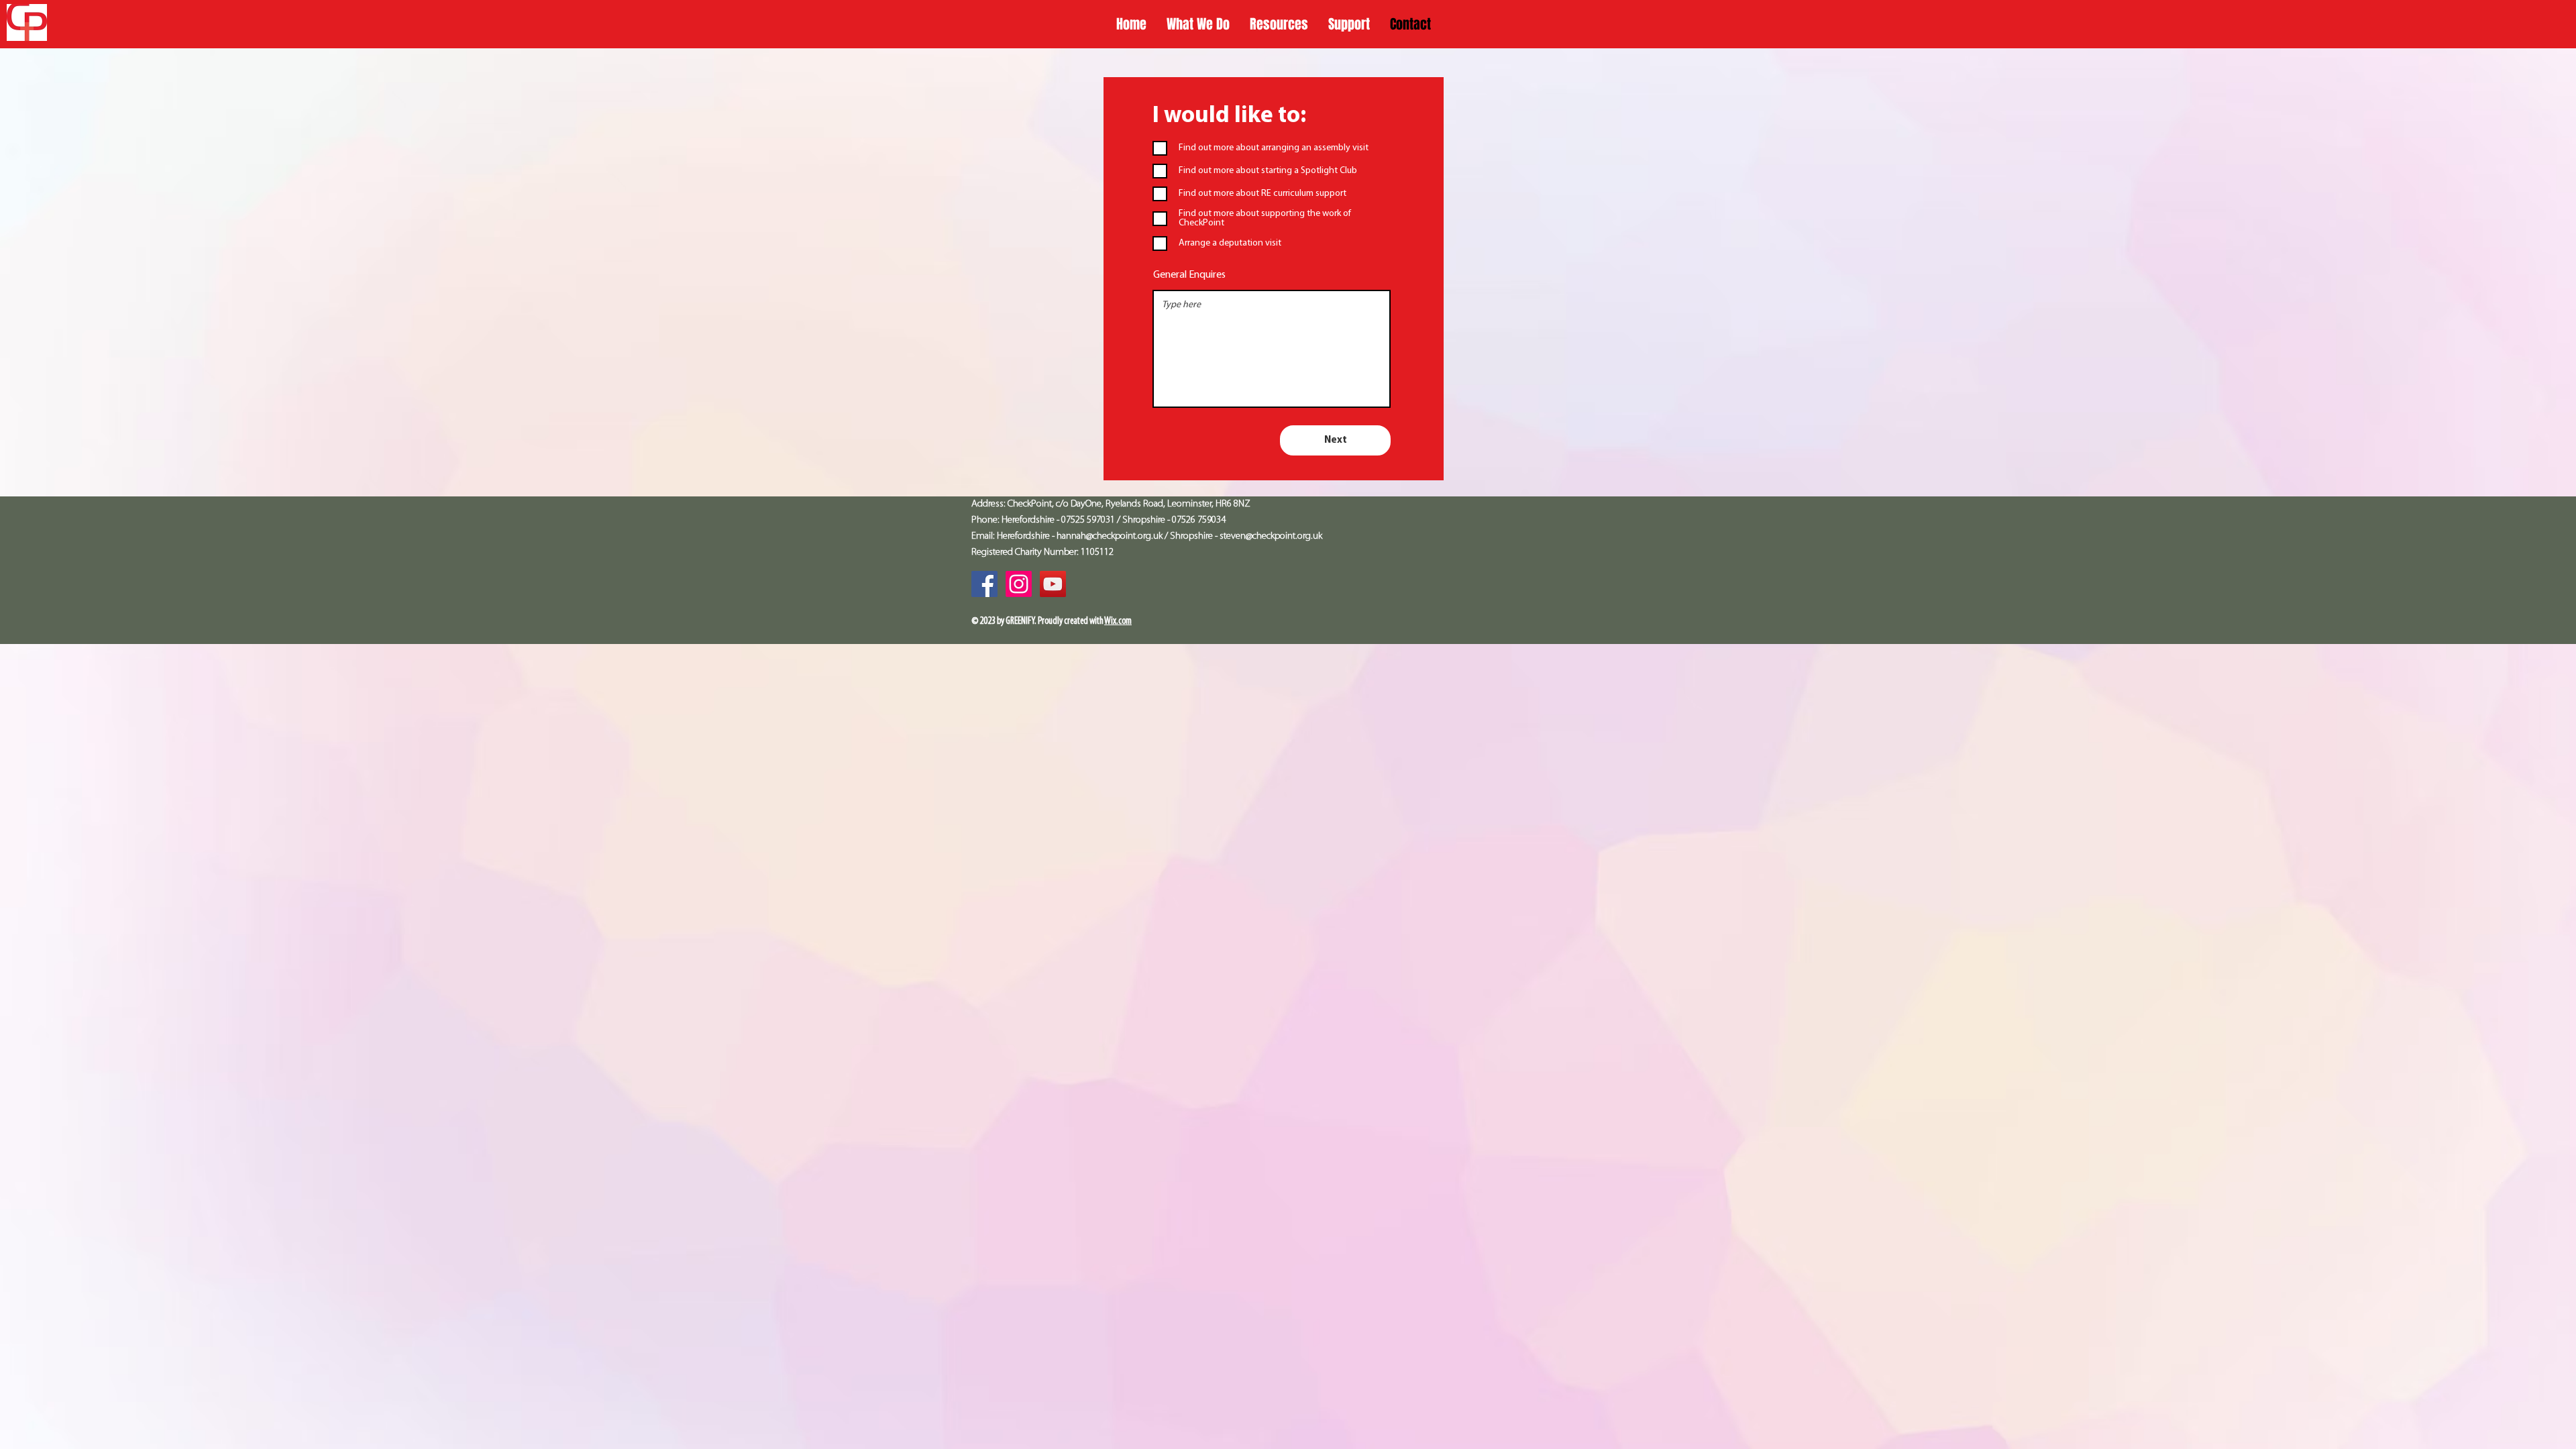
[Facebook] (984, 584)
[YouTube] (1053, 584)
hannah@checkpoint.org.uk (1110, 536)
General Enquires (1189, 275)
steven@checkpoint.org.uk (1271, 536)
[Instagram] (1019, 584)
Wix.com (1118, 622)
